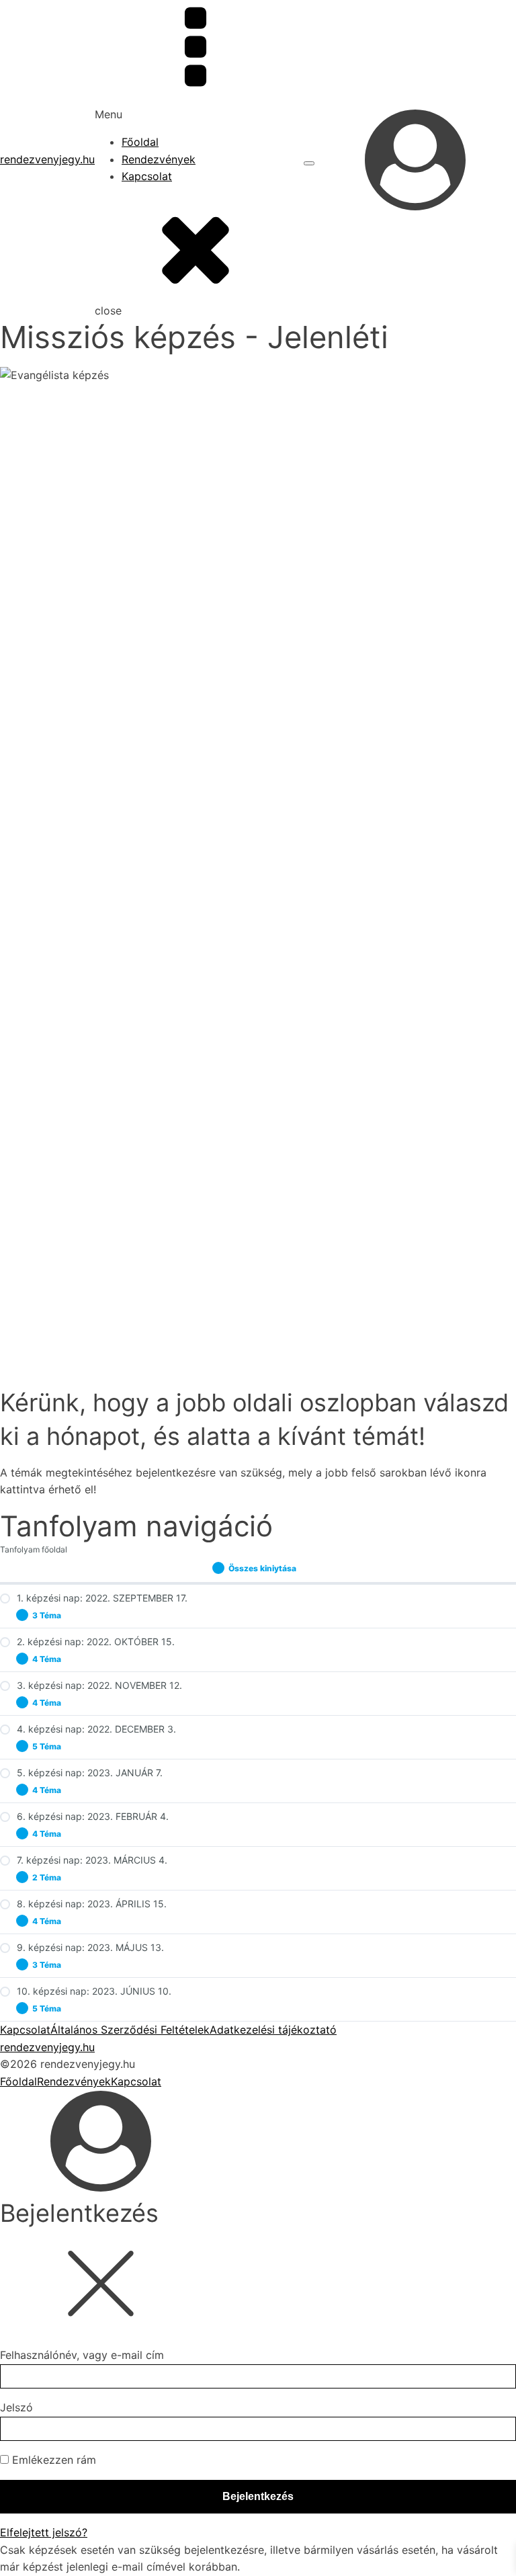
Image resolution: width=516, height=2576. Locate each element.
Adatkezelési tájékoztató (273, 2030)
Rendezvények (159, 159)
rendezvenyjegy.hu (47, 159)
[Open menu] (309, 163)
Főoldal (140, 142)
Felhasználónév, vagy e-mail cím (82, 2355)
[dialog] (258, 2152)
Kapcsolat (147, 176)
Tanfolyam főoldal (34, 1549)
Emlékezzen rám (52, 2460)
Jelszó (16, 2407)
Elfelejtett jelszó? (44, 2532)
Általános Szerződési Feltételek (130, 2030)
